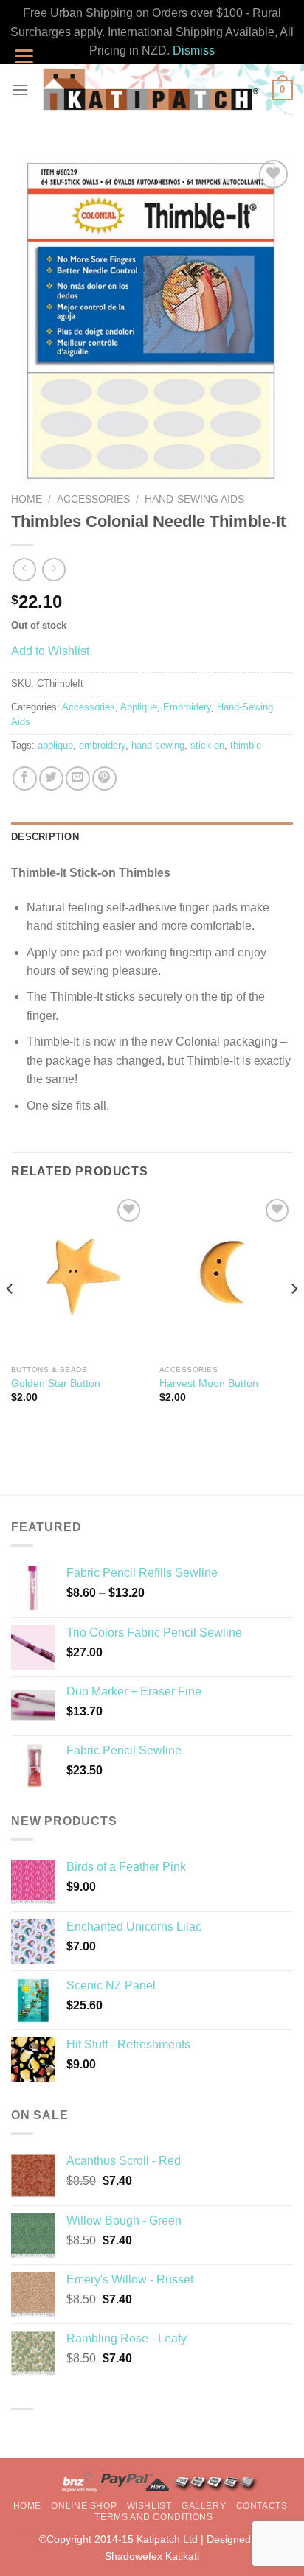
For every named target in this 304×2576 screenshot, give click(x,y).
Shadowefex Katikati (152, 2556)
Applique (139, 707)
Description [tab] (45, 837)
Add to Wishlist (50, 651)
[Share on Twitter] (51, 778)
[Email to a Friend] (78, 778)
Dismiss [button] (194, 50)
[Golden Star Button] (78, 1276)
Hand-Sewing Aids (194, 499)
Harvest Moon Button (209, 1383)
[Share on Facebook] (25, 778)
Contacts (262, 2506)
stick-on (207, 745)
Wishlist (149, 2506)
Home (27, 499)
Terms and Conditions (153, 2517)
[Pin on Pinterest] (104, 778)
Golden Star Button (56, 1383)
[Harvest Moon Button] (226, 1276)
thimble (246, 745)
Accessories (93, 499)
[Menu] (20, 90)
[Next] (294, 1318)
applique (55, 745)
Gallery (204, 2506)
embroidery (102, 745)
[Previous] (10, 1318)
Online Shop (84, 2506)
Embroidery (187, 707)
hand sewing (158, 745)
